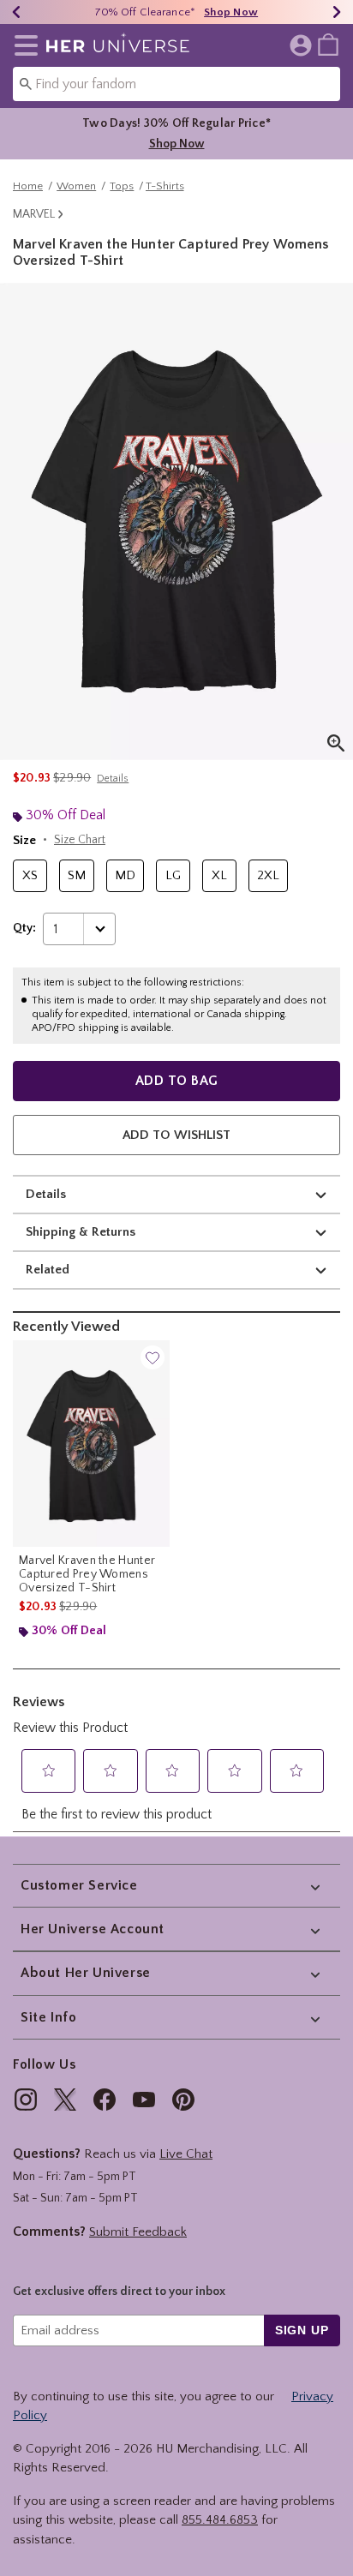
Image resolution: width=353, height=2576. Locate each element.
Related (48, 1270)
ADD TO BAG (177, 1081)
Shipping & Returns (81, 1232)
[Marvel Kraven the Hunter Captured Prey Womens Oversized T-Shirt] (91, 1444)
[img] (26, 2100)
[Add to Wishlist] (153, 1357)
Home (28, 186)
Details (46, 1194)
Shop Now (231, 12)
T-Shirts (165, 186)
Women (76, 186)
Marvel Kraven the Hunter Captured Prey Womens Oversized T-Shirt (87, 1574)
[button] (23, 45)
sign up (302, 2330)
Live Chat (186, 2154)
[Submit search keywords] (26, 83)
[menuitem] (328, 44)
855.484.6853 (220, 2520)
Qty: (24, 928)
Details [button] (113, 779)
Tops (122, 186)
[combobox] (176, 84)
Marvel (34, 214)
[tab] (176, 521)
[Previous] (16, 12)
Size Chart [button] (80, 840)
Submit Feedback (138, 2232)
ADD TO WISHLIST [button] (176, 1135)
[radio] (30, 876)
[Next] (337, 12)
